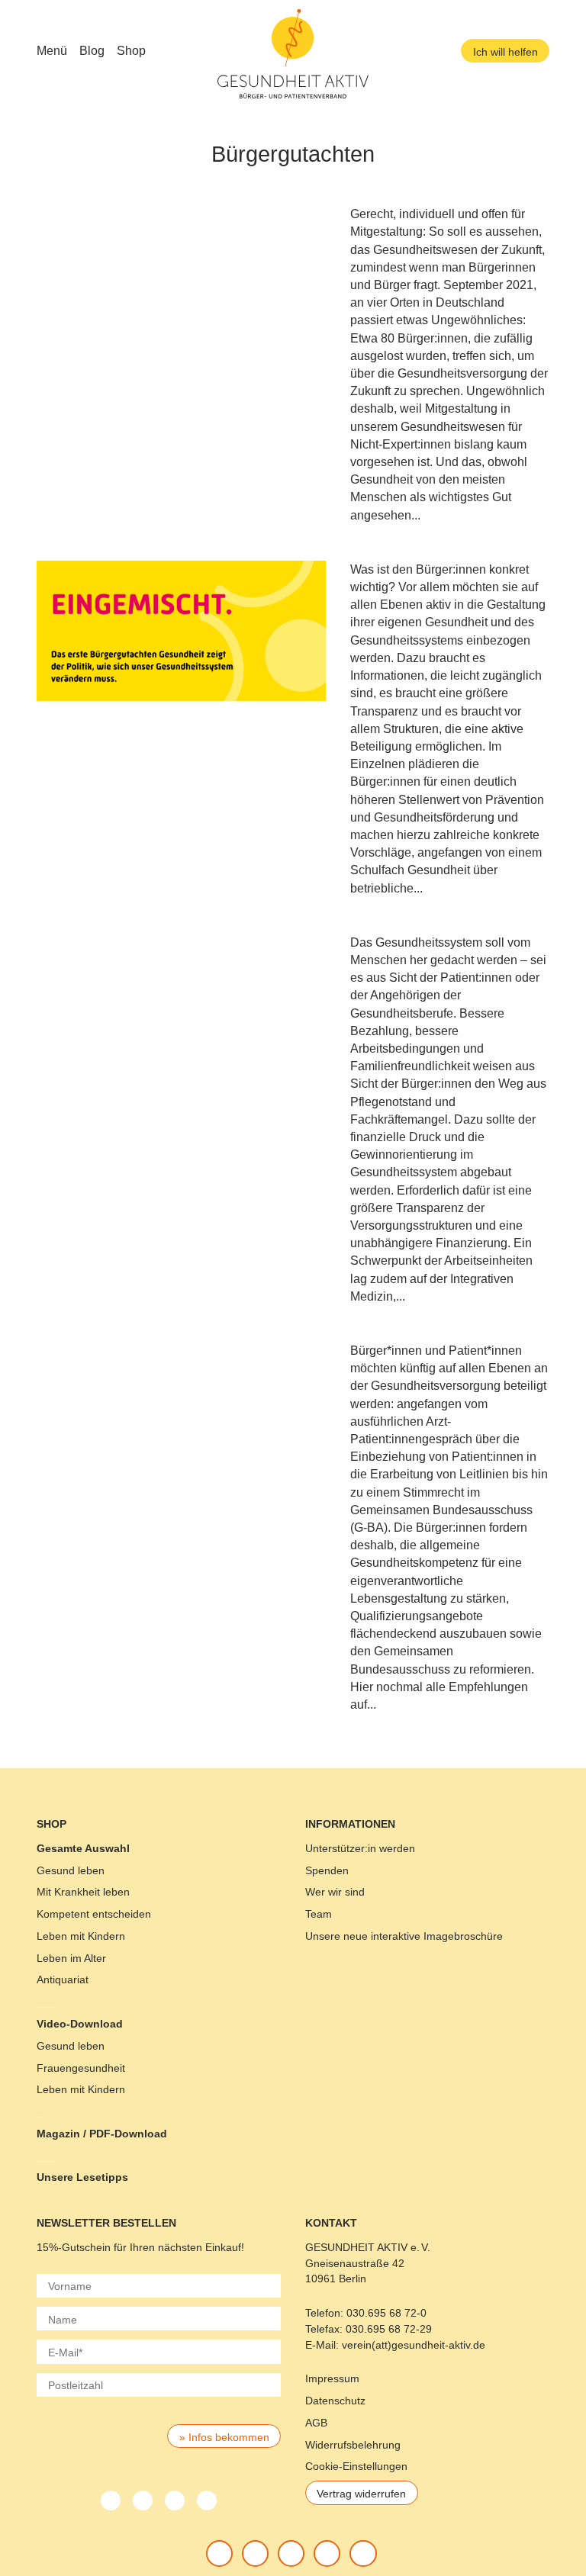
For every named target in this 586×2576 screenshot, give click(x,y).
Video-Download (80, 2024)
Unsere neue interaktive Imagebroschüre (404, 1936)
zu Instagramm (327, 2553)
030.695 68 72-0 (386, 2313)
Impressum (332, 2378)
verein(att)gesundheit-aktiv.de (414, 2345)
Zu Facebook (219, 2553)
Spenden (327, 1870)
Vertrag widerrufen (361, 2494)
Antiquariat (63, 1979)
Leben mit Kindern (81, 1936)
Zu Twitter (255, 2553)
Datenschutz (335, 2401)
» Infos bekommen (224, 2437)
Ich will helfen (506, 52)
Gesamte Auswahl (83, 1848)
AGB (316, 2423)
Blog (92, 51)
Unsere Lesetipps (82, 2177)
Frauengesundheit (81, 2068)
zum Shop (363, 2553)
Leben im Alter (71, 1958)
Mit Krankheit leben (83, 1892)
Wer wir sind (335, 1892)
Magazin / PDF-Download (102, 2134)
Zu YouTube (291, 2553)
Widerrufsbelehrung (353, 2445)
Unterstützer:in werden (360, 1848)
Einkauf (223, 2247)
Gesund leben (71, 1870)
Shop (131, 51)
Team (319, 1914)
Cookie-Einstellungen (356, 2466)
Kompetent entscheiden (94, 1914)
